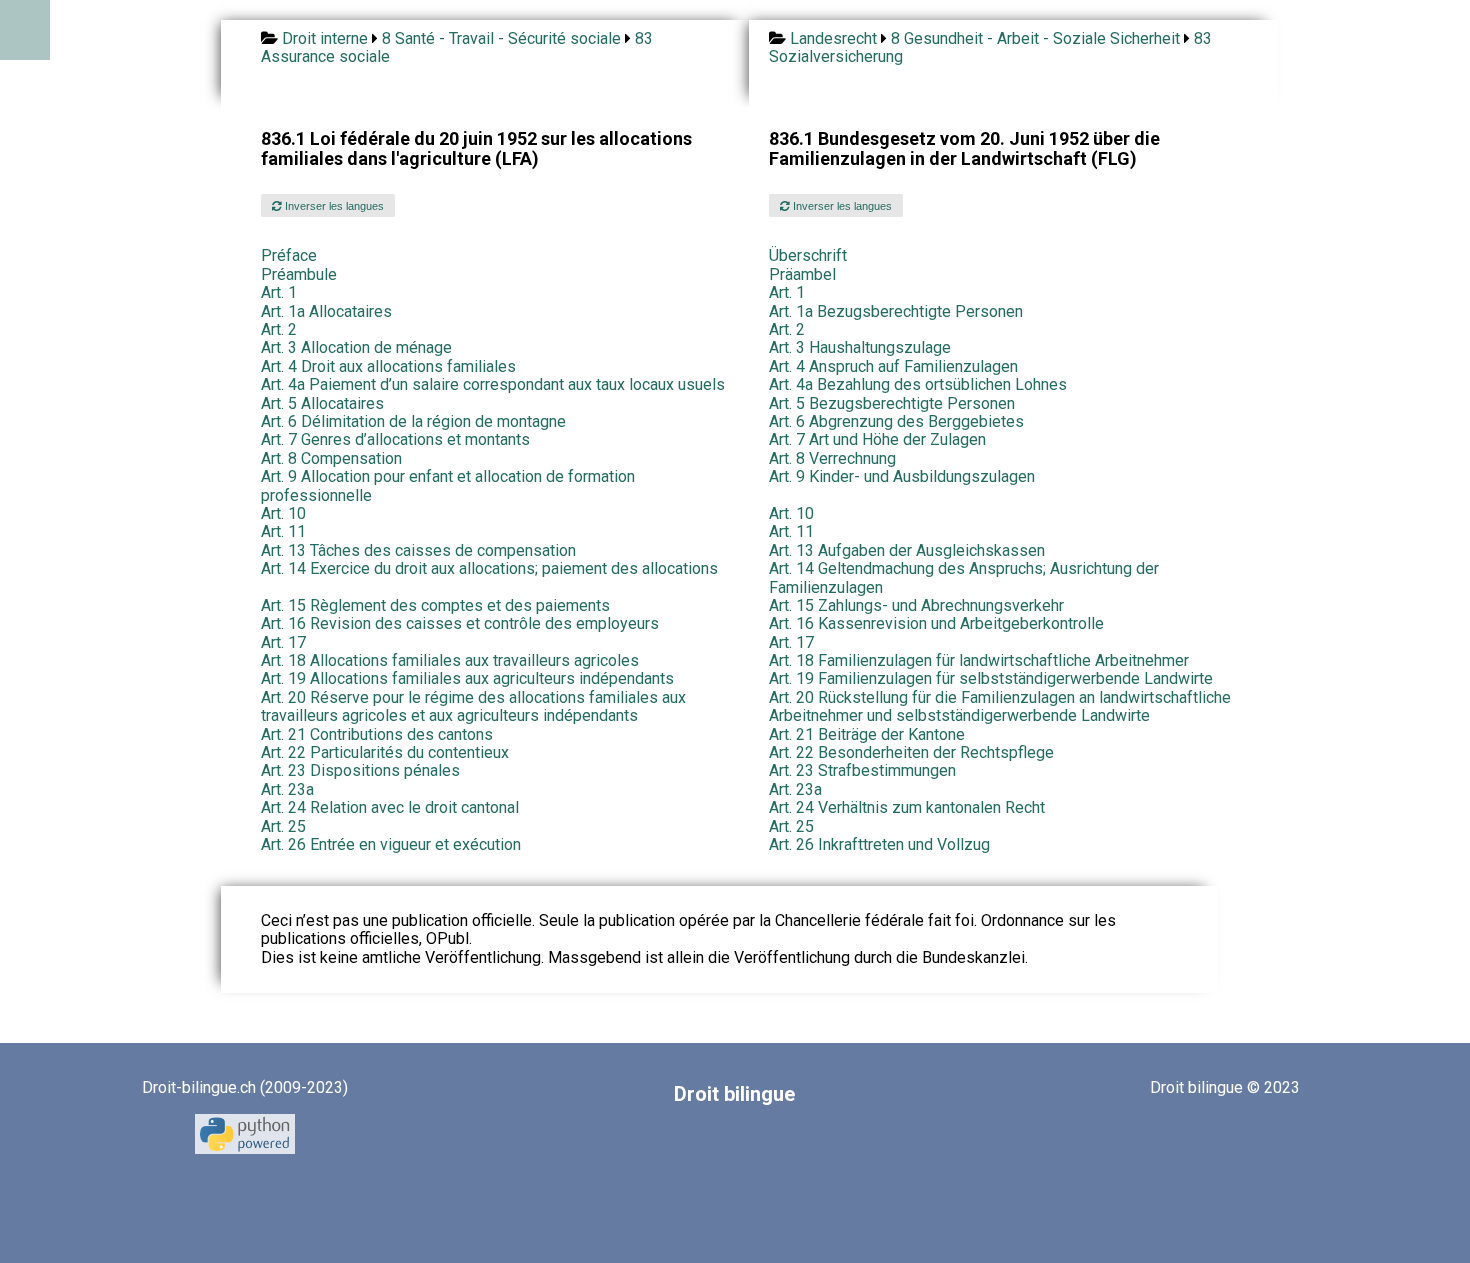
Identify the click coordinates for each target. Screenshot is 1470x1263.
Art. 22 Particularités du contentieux (385, 752)
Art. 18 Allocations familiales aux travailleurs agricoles (450, 660)
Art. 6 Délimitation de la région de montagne (413, 421)
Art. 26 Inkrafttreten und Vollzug (879, 844)
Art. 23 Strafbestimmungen (862, 770)
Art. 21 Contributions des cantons (377, 734)
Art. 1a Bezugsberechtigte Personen (896, 311)
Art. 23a (287, 789)
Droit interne (325, 38)
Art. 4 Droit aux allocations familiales (388, 366)
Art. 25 (283, 826)
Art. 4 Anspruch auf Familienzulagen (893, 366)
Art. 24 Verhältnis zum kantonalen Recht (907, 807)
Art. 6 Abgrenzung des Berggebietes (896, 421)
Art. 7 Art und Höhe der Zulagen (877, 439)
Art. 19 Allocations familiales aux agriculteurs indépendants (467, 678)
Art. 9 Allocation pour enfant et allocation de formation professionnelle (448, 485)
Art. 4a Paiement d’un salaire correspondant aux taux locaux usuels (493, 384)
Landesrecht (833, 38)
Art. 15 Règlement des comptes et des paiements (435, 605)
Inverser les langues (333, 206)
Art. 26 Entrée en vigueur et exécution (391, 844)
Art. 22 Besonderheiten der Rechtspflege (911, 752)
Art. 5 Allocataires (322, 403)
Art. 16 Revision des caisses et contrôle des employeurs (460, 623)
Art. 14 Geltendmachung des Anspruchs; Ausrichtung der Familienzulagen (964, 577)
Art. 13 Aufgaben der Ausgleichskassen (907, 550)
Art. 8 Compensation (331, 458)
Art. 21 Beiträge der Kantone (867, 734)
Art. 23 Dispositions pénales (360, 770)
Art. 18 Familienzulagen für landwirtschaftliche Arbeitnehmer (979, 660)
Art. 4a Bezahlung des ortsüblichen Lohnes (918, 384)
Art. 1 (279, 292)
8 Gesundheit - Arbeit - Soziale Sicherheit (1035, 38)
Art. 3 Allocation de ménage (356, 347)
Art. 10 (283, 513)
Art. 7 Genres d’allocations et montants (395, 439)
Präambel (802, 274)
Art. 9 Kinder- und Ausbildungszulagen (902, 476)
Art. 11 (283, 531)
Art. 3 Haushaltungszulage (860, 347)
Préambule (299, 274)
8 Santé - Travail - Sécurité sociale (501, 38)
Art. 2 (279, 329)
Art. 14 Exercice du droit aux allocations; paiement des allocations (489, 568)
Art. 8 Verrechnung (832, 458)
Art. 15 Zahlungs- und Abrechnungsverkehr (916, 605)
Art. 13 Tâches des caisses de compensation (418, 550)
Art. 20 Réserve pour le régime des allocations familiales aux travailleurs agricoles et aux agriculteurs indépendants (473, 706)
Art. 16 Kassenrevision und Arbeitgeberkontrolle (936, 623)
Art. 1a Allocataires (326, 311)
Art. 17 (283, 642)
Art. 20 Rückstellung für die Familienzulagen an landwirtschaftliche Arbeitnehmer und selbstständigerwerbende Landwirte (1000, 706)
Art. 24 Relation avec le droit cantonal (390, 807)
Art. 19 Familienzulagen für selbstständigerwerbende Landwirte (991, 678)
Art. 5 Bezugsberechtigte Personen (892, 403)
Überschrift (808, 255)
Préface (289, 255)
